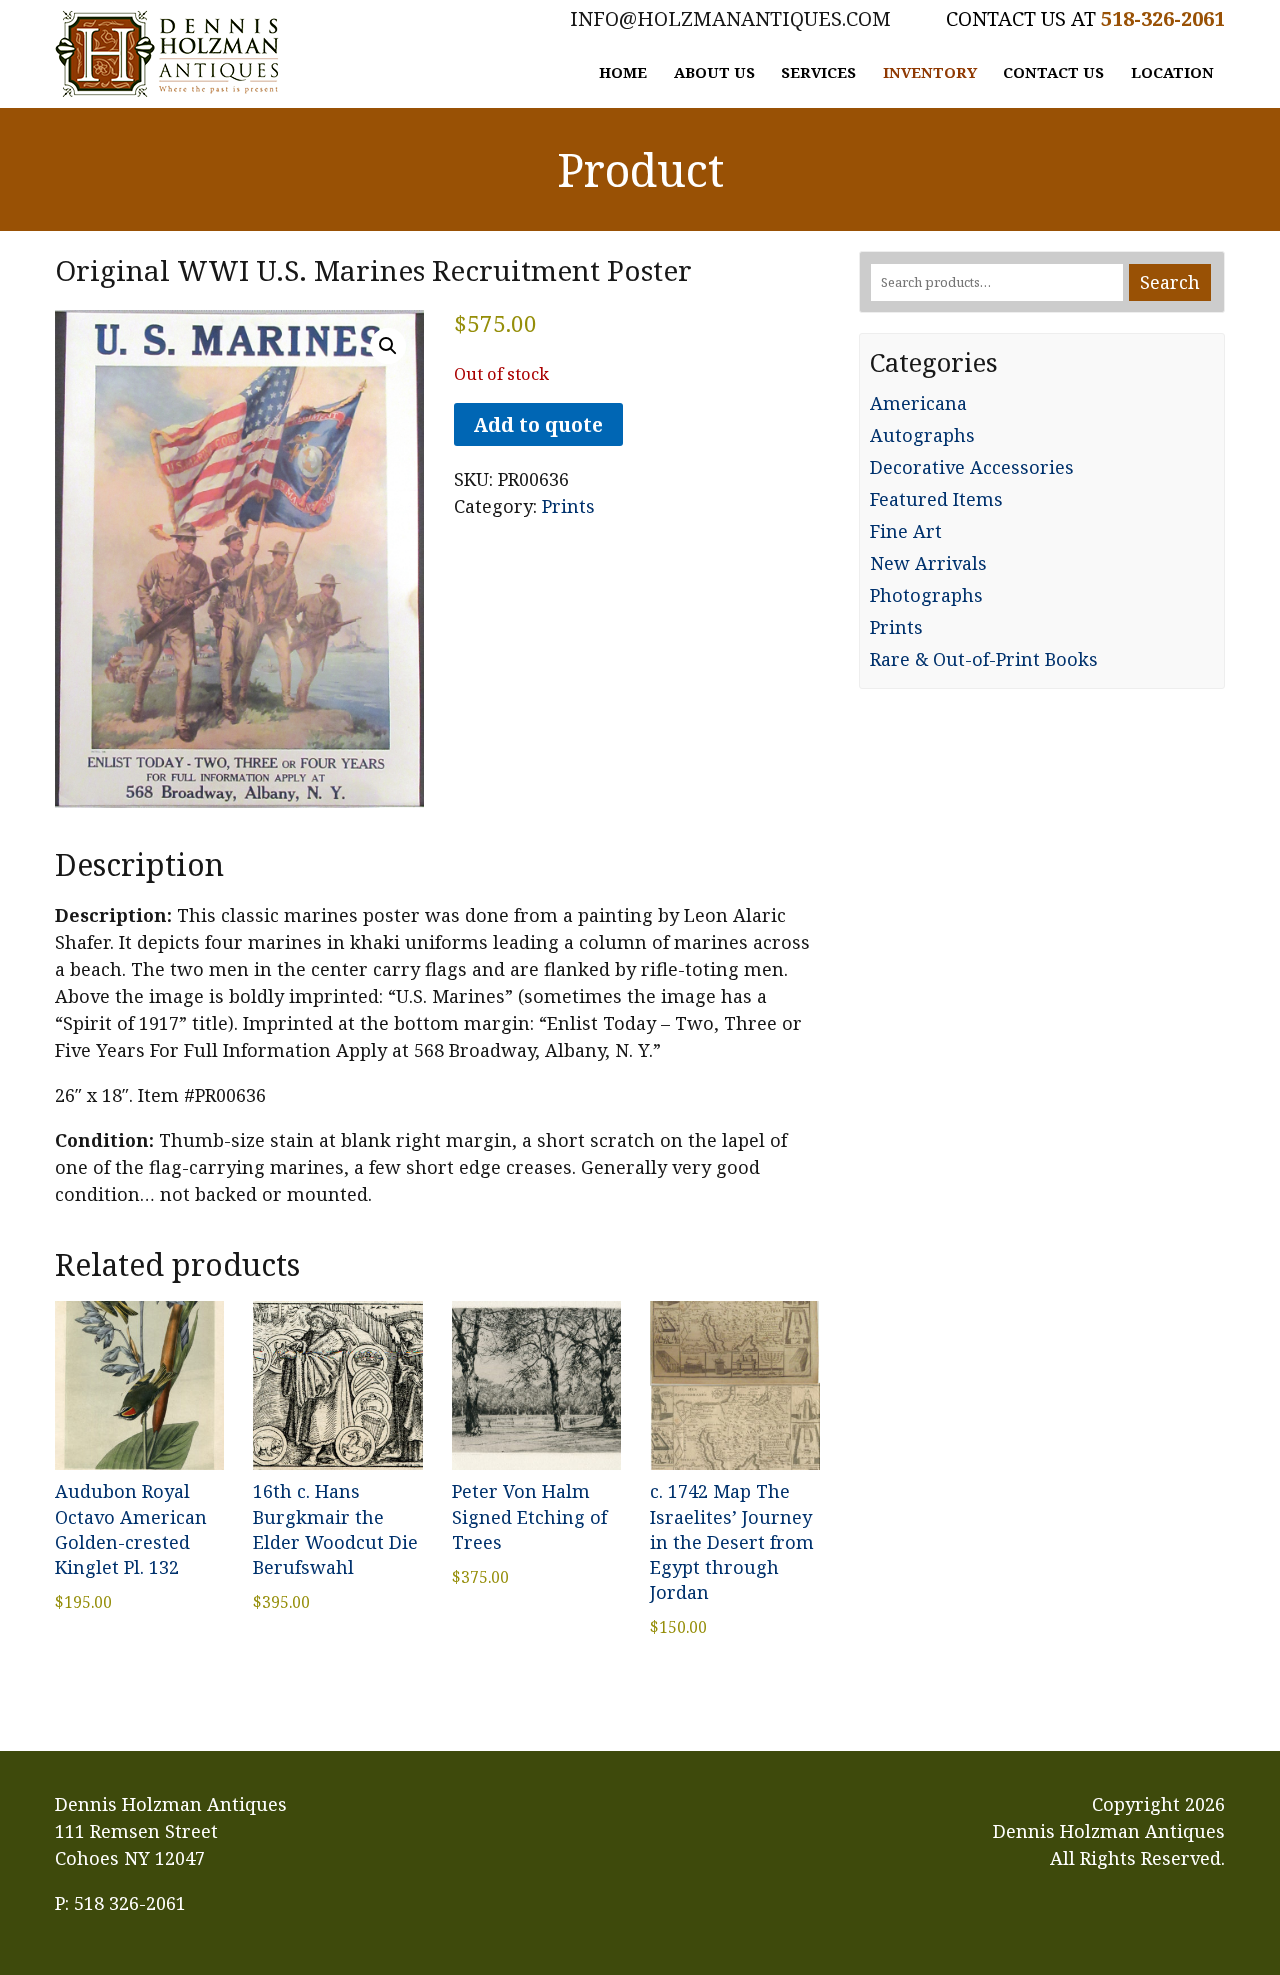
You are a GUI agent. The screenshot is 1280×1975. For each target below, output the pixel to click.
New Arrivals (928, 563)
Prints (568, 506)
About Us (714, 72)
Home (623, 72)
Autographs (922, 435)
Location (1172, 72)
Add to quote (538, 424)
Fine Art (906, 531)
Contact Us (1053, 72)
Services (818, 72)
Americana (918, 403)
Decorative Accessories (972, 467)
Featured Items (936, 499)
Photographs (926, 595)
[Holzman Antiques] (167, 54)
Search (1170, 282)
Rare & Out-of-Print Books (984, 659)
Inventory (930, 72)
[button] (388, 346)
